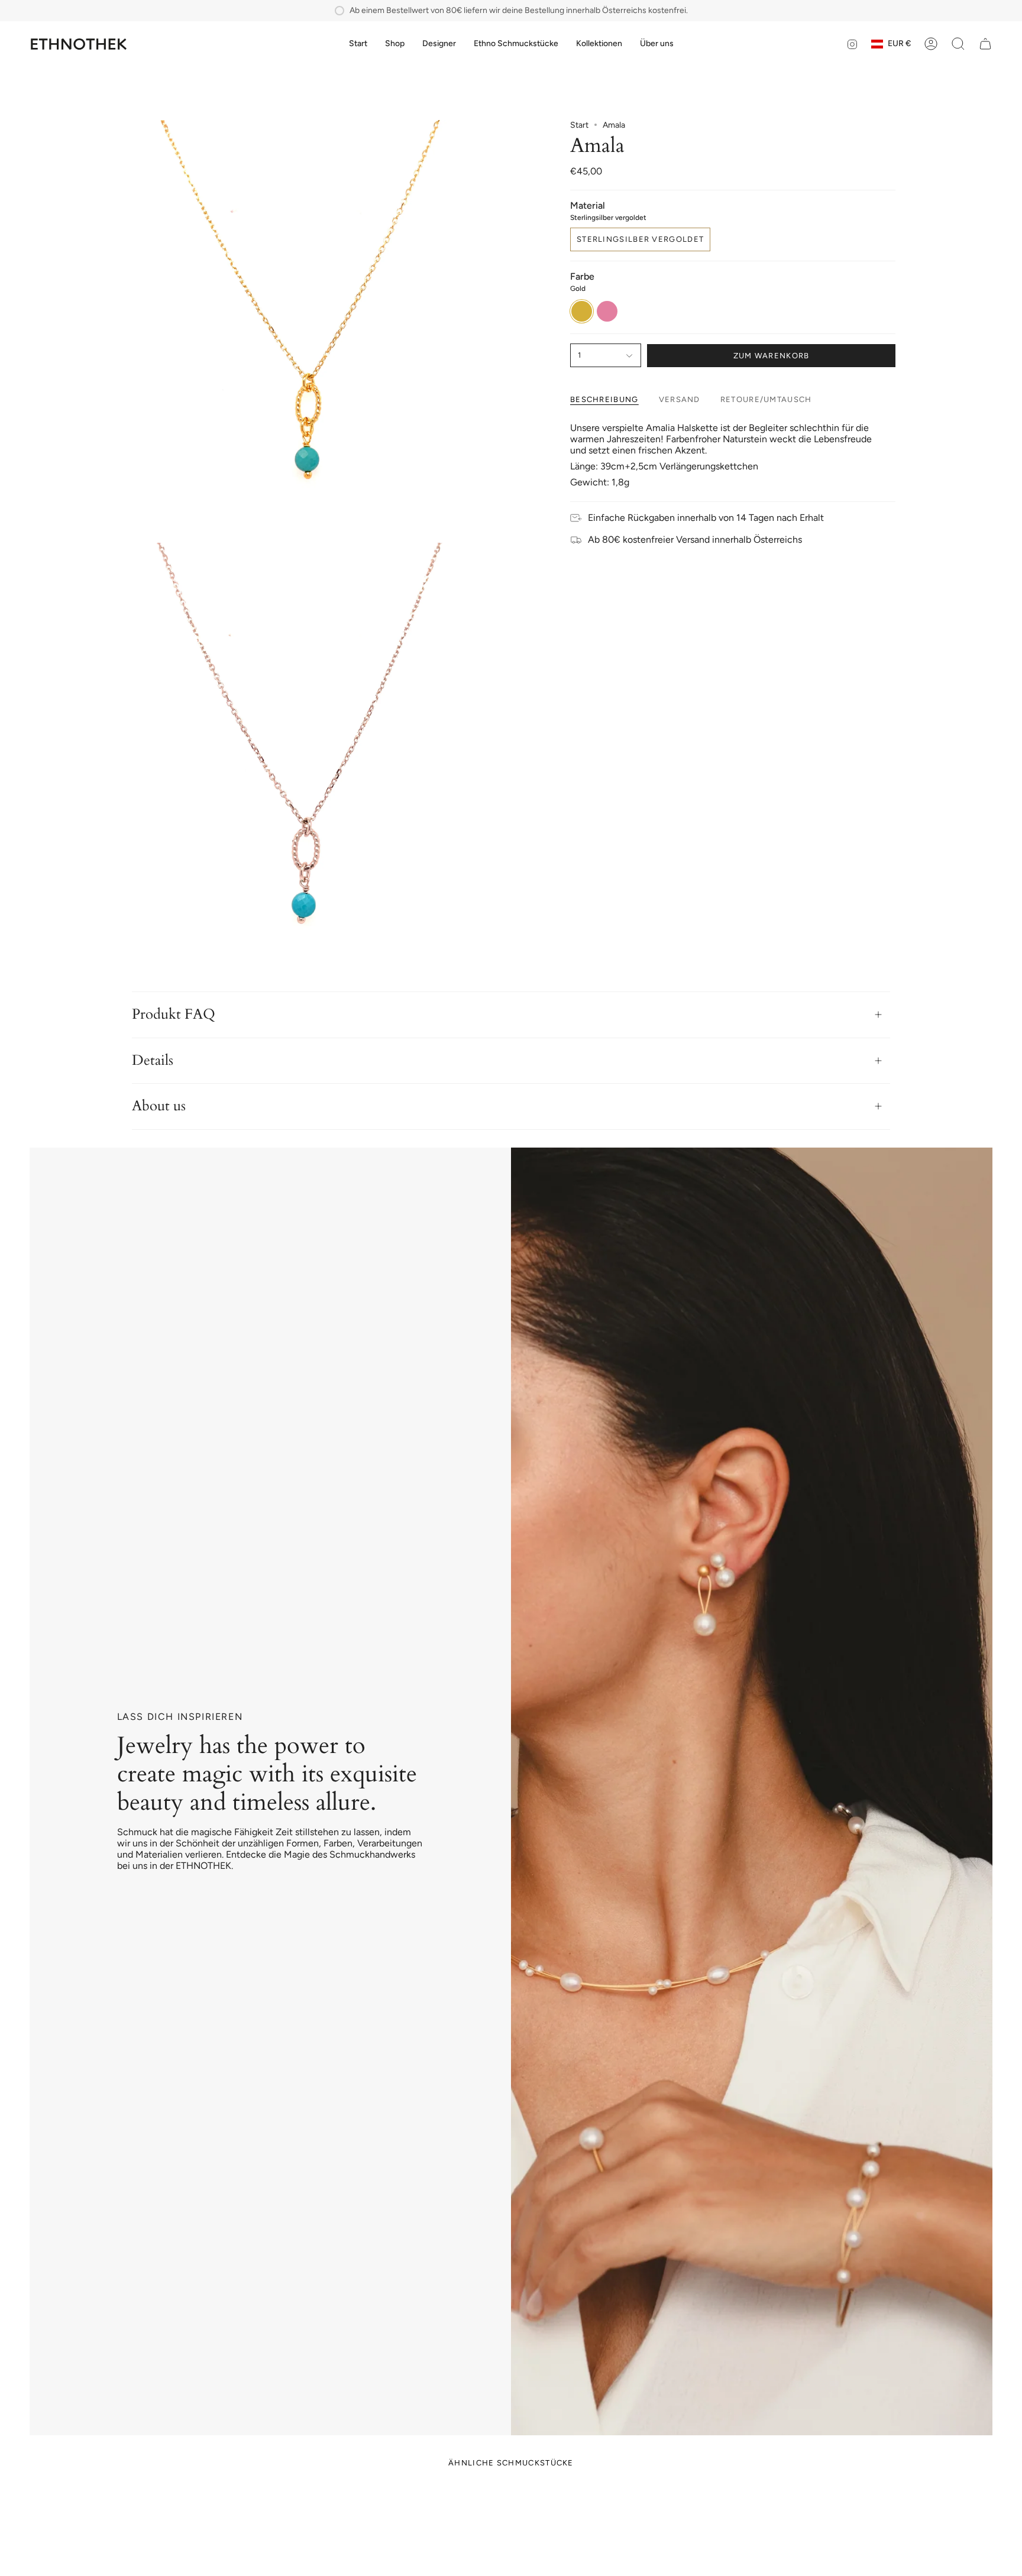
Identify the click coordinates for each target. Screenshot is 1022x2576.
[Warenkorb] (985, 44)
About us (159, 1106)
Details (153, 1060)
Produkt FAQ (174, 1014)
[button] (395, 44)
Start (579, 125)
